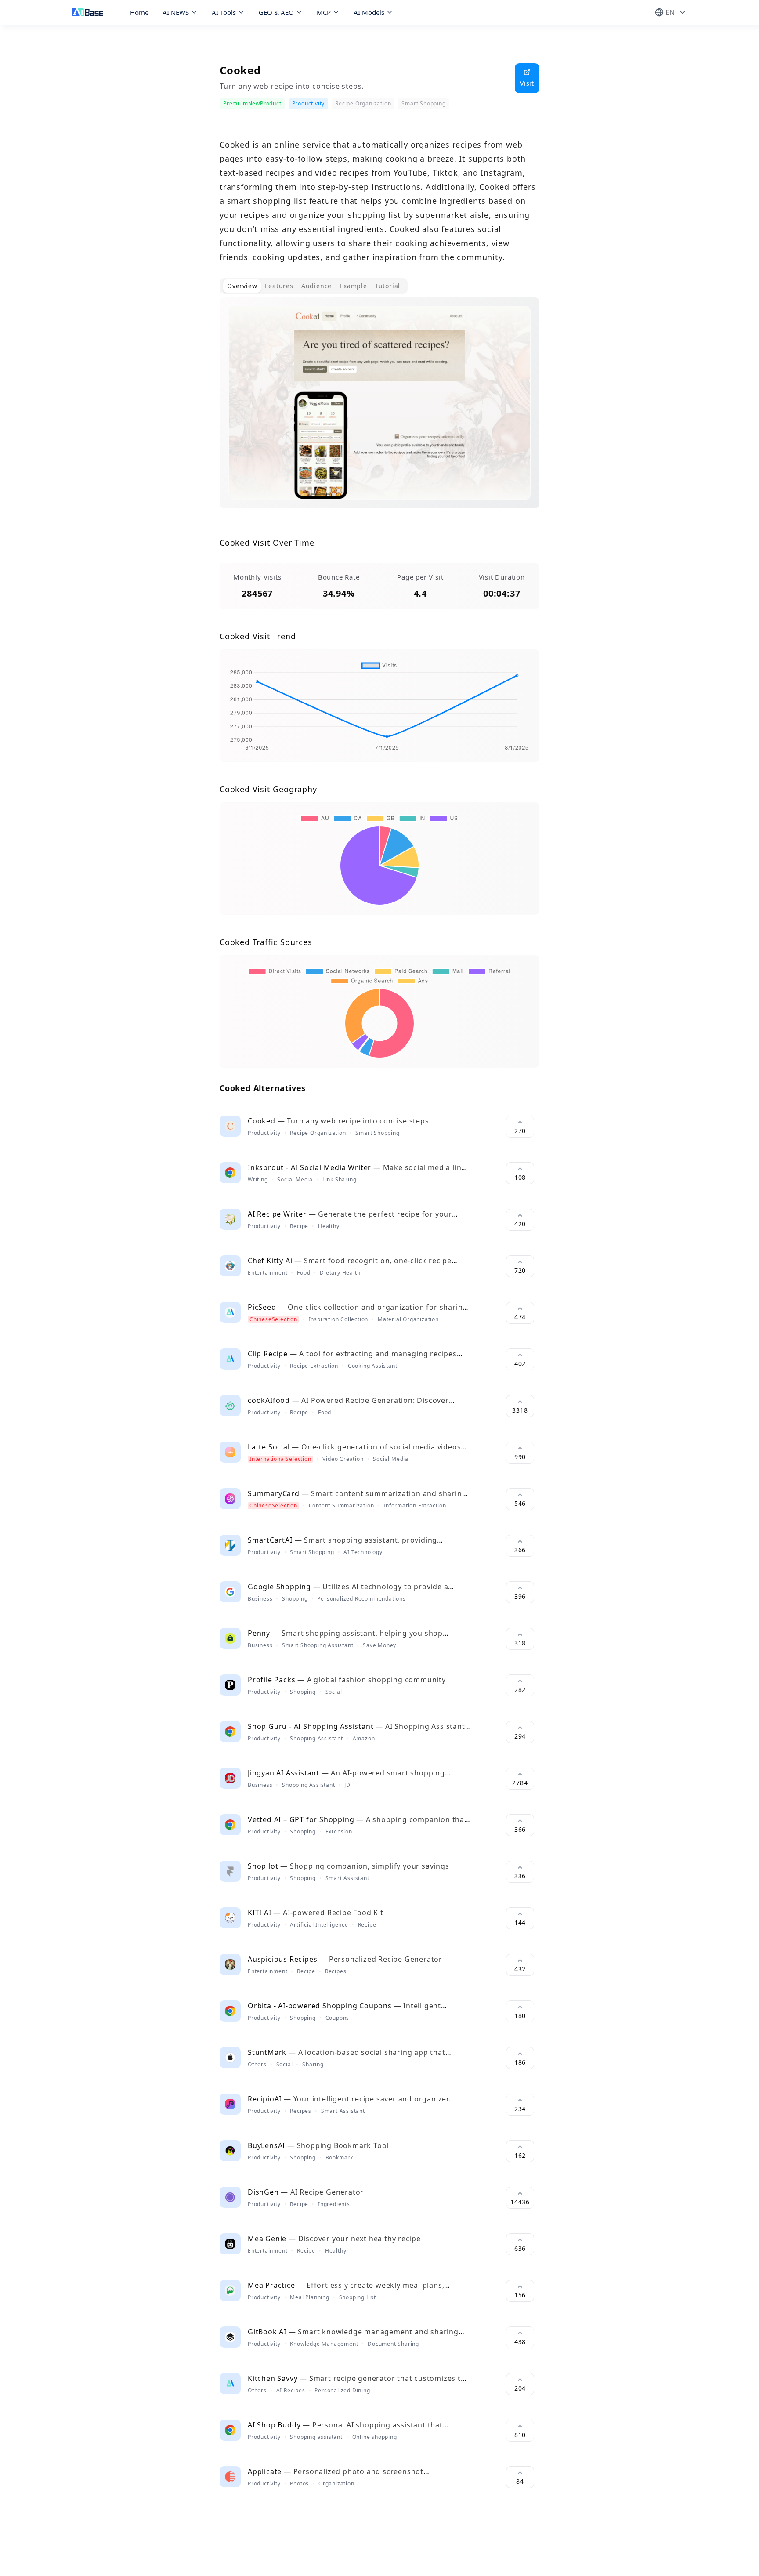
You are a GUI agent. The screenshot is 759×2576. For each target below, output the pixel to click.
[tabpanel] (379, 410)
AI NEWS (176, 12)
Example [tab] (353, 286)
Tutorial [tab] (388, 286)
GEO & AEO (276, 12)
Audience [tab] (316, 286)
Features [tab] (279, 286)
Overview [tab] (242, 286)
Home (139, 12)
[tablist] (314, 286)
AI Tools (224, 12)
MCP (324, 12)
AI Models (369, 12)
